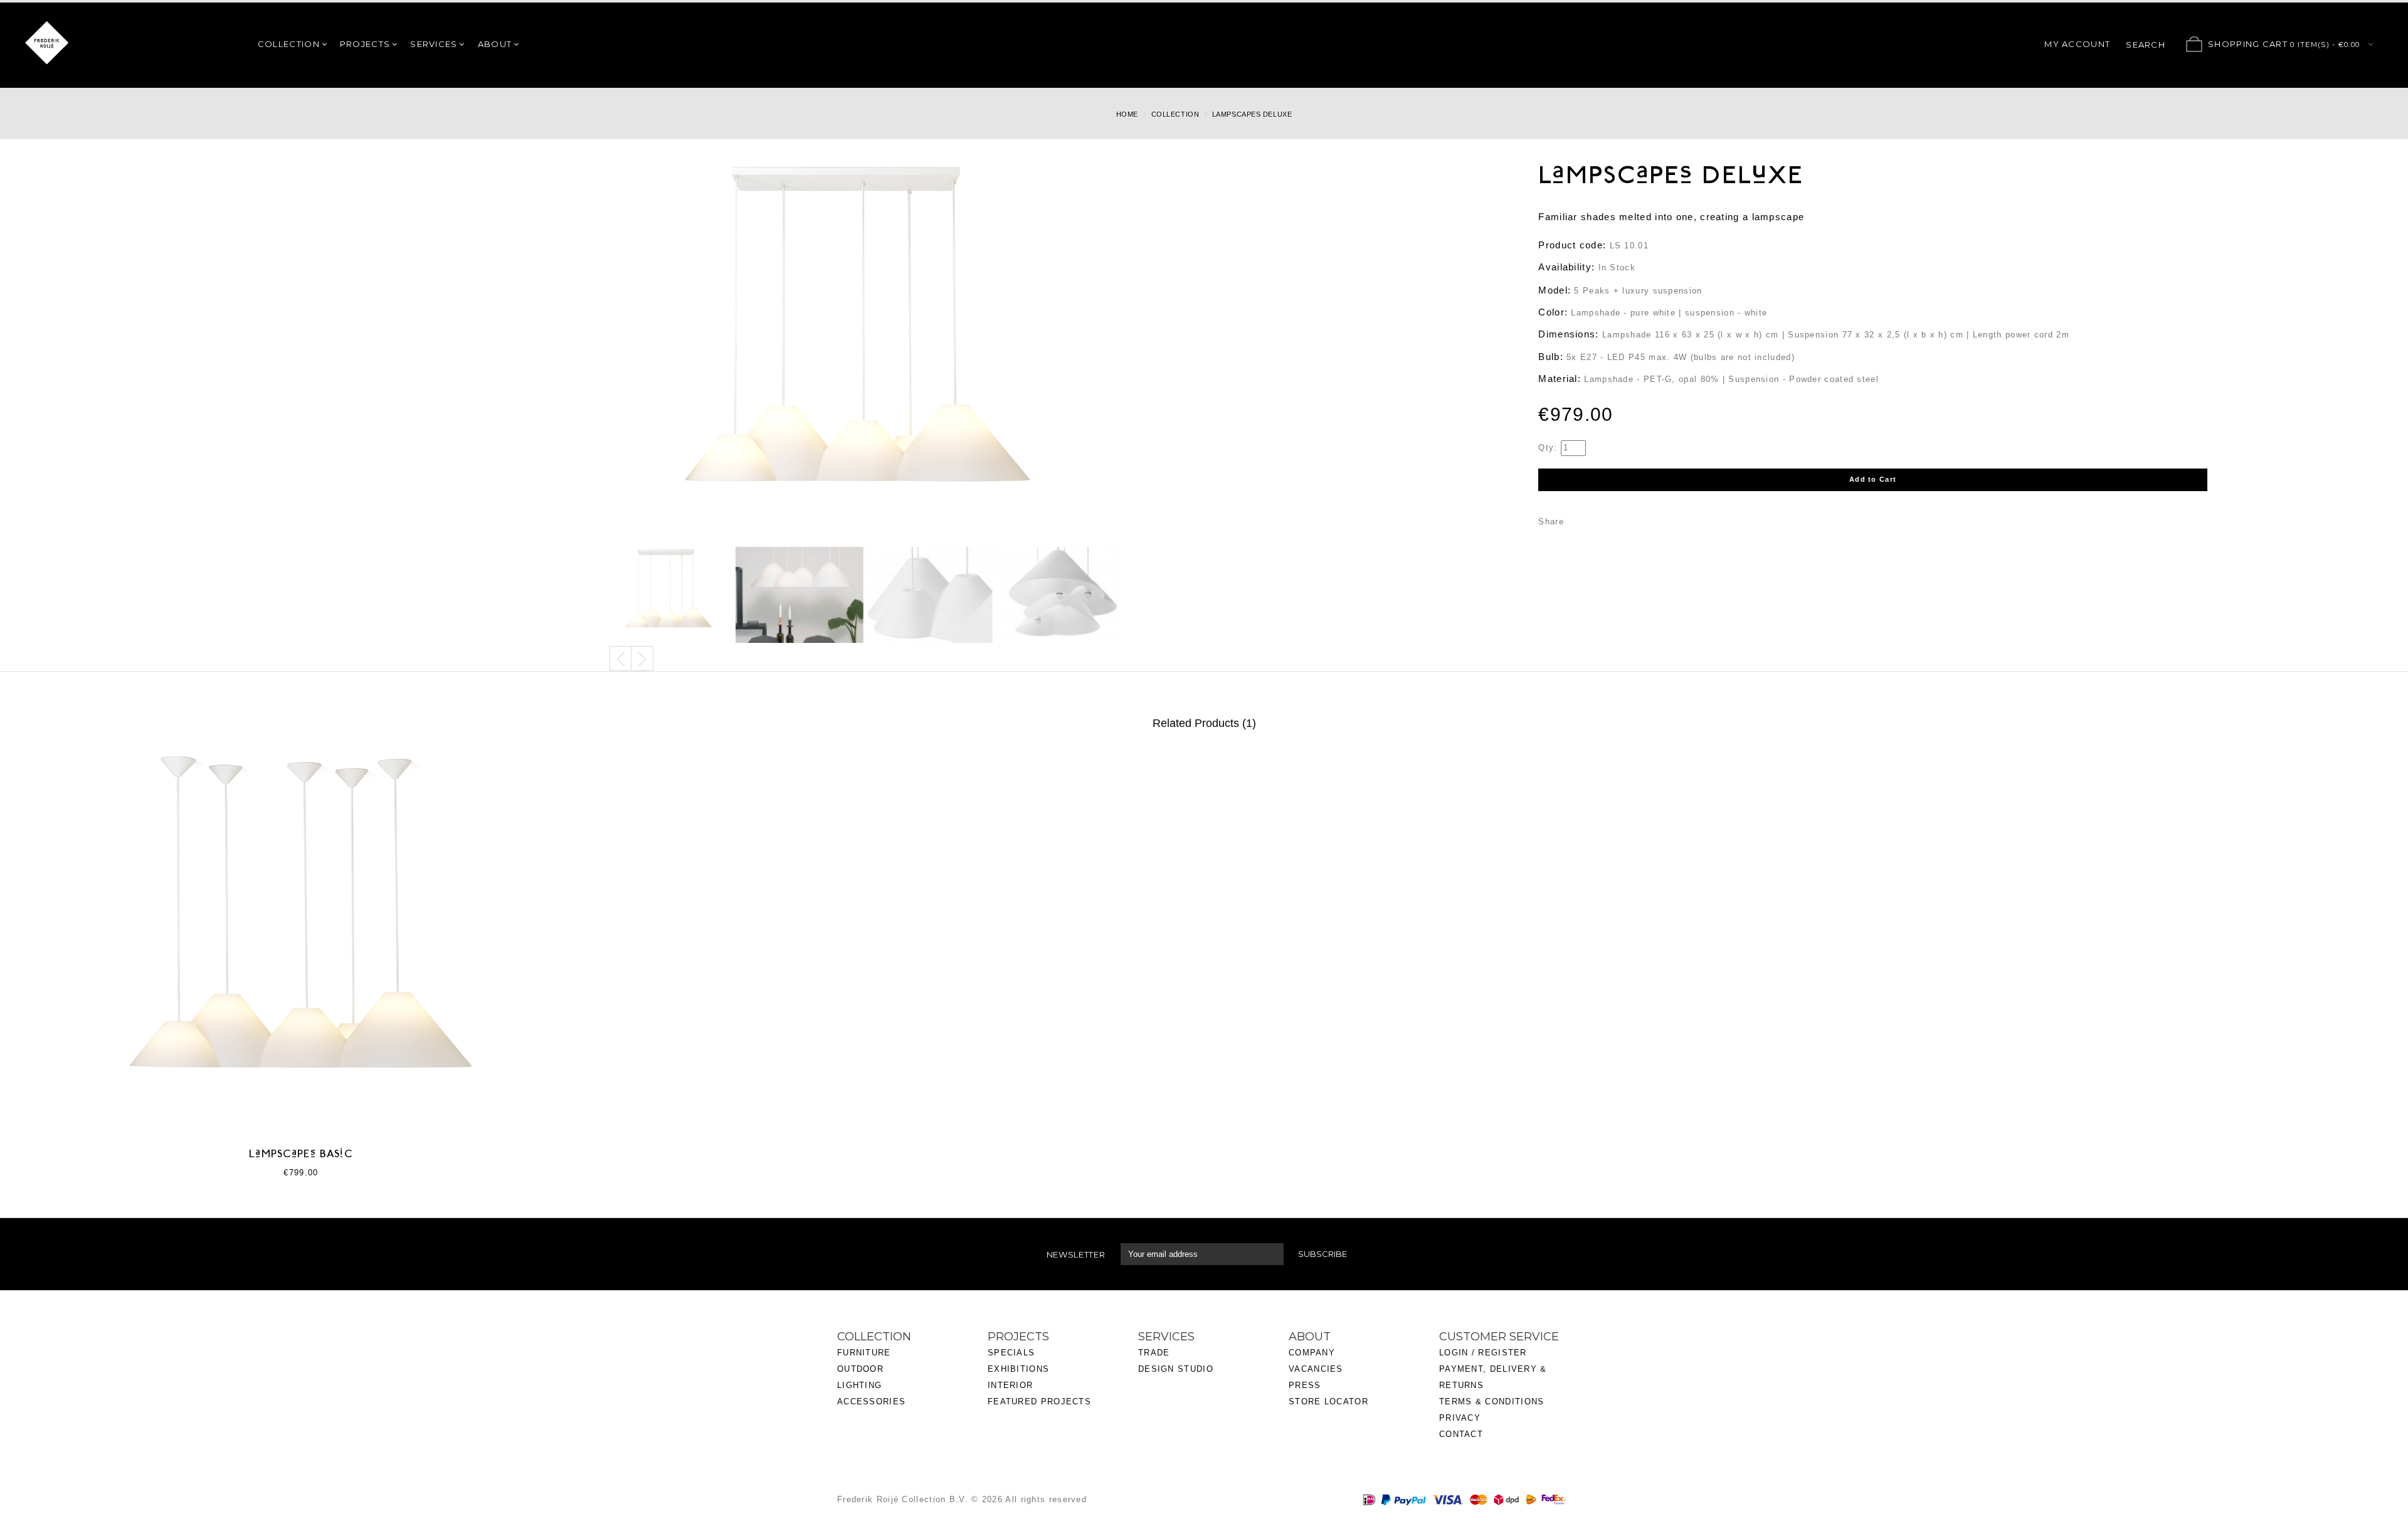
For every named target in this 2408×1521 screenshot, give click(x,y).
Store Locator (1328, 1402)
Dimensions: (1568, 334)
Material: (1560, 379)
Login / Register (1483, 1353)
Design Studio (1176, 1369)
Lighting (859, 1385)
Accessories (871, 1402)
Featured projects (1039, 1402)
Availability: (1566, 267)
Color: (1553, 312)
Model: (1555, 290)
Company (1312, 1353)
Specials (1011, 1353)
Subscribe (1323, 1254)
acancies (1318, 1369)
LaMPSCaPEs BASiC (301, 1155)
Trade (1154, 1353)
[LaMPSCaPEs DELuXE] (671, 596)
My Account (2077, 44)
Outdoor (860, 1369)
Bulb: (1551, 357)
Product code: (1572, 245)
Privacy (1460, 1418)
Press (1305, 1385)
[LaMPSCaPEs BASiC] (301, 937)
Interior (1010, 1385)
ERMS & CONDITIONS (1494, 1402)
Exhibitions (1018, 1369)
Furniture (864, 1353)
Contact (1461, 1434)
